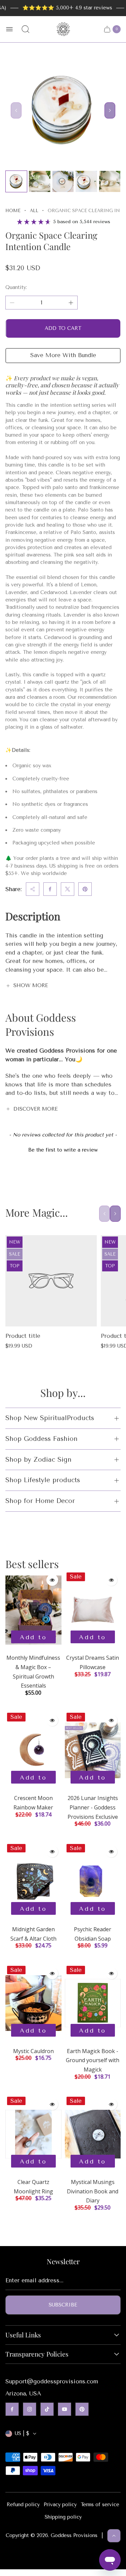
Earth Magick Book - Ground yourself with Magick (93, 2060)
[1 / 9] (16, 181)
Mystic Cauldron (33, 2051)
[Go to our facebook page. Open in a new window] (12, 2409)
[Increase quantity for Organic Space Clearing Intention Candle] (71, 303)
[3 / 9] (63, 181)
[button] (63, 1149)
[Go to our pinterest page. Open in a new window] (82, 2409)
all (34, 211)
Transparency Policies (37, 2354)
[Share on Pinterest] (85, 889)
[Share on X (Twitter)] (68, 889)
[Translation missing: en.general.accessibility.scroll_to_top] (114, 2536)
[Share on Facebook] (50, 889)
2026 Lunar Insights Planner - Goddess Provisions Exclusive (93, 1807)
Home (13, 211)
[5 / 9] (110, 181)
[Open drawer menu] (9, 29)
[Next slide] (110, 110)
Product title (23, 1336)
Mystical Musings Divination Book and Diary (93, 2191)
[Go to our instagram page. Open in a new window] (30, 2409)
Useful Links (23, 2335)
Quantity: (16, 287)
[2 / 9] (39, 181)
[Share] (33, 889)
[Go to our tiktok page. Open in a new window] (47, 2409)
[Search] (26, 29)
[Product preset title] (51, 1281)
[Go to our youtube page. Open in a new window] (65, 2409)
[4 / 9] (86, 181)
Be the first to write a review (63, 1150)
